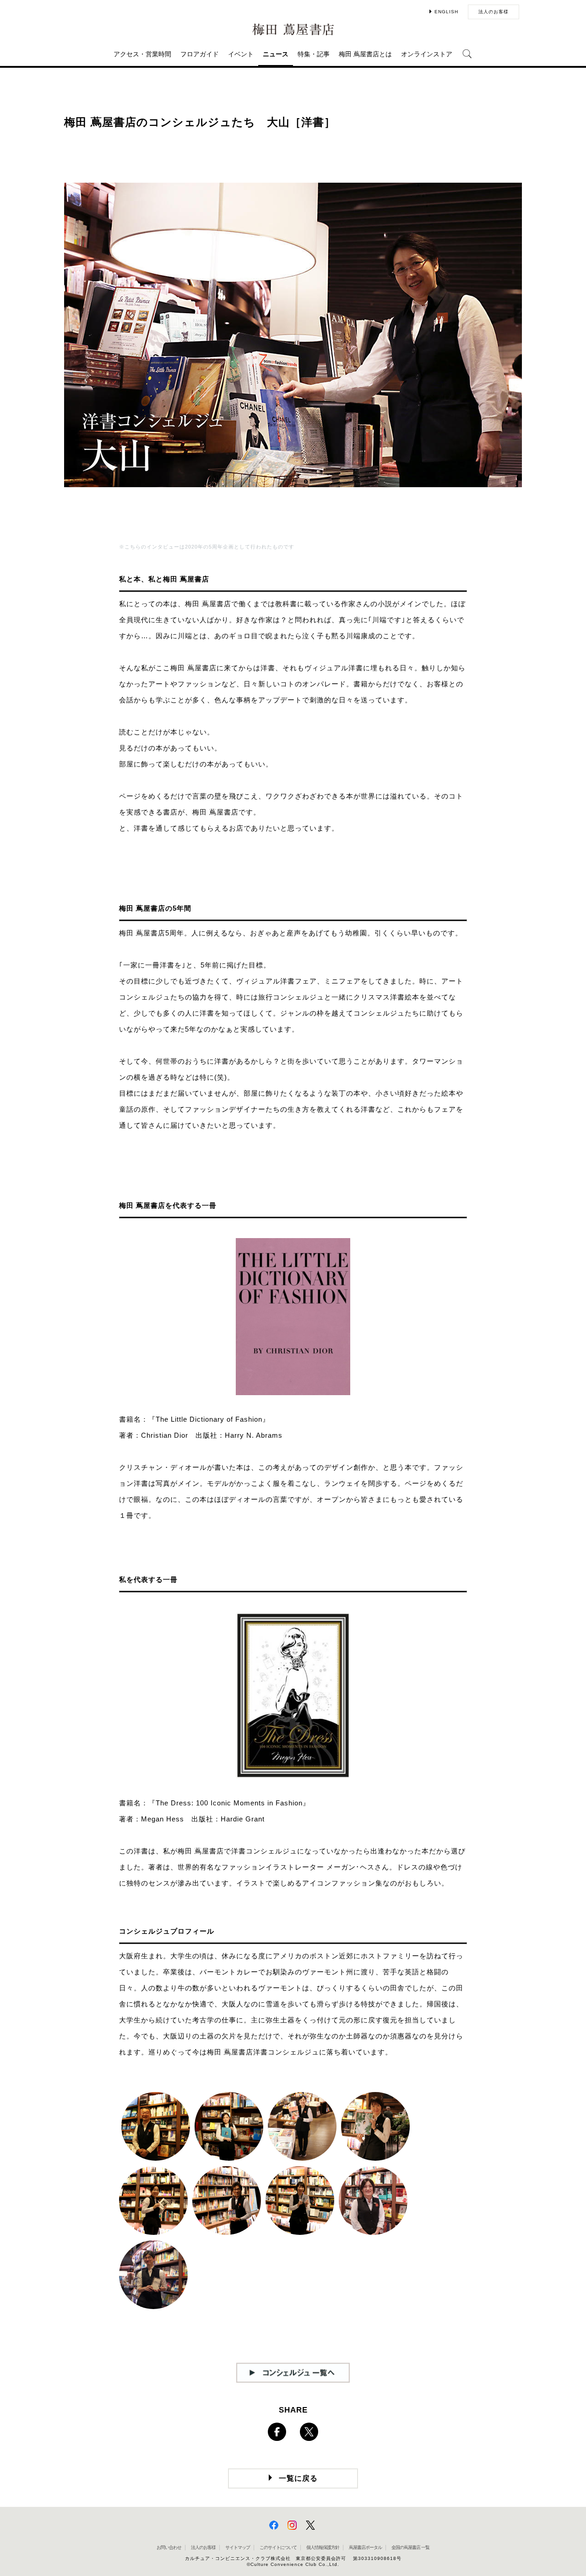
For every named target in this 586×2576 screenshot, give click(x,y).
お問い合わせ (169, 2547)
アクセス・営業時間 (142, 54)
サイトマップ (238, 2547)
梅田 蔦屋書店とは (365, 54)
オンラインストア (427, 54)
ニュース (276, 54)
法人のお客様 (494, 12)
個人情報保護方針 (323, 2547)
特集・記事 (314, 54)
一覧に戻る (298, 2478)
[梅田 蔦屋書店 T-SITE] (293, 30)
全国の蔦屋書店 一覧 (410, 2547)
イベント (241, 54)
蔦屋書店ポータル (365, 2547)
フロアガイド (200, 54)
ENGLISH (446, 12)
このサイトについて (278, 2547)
